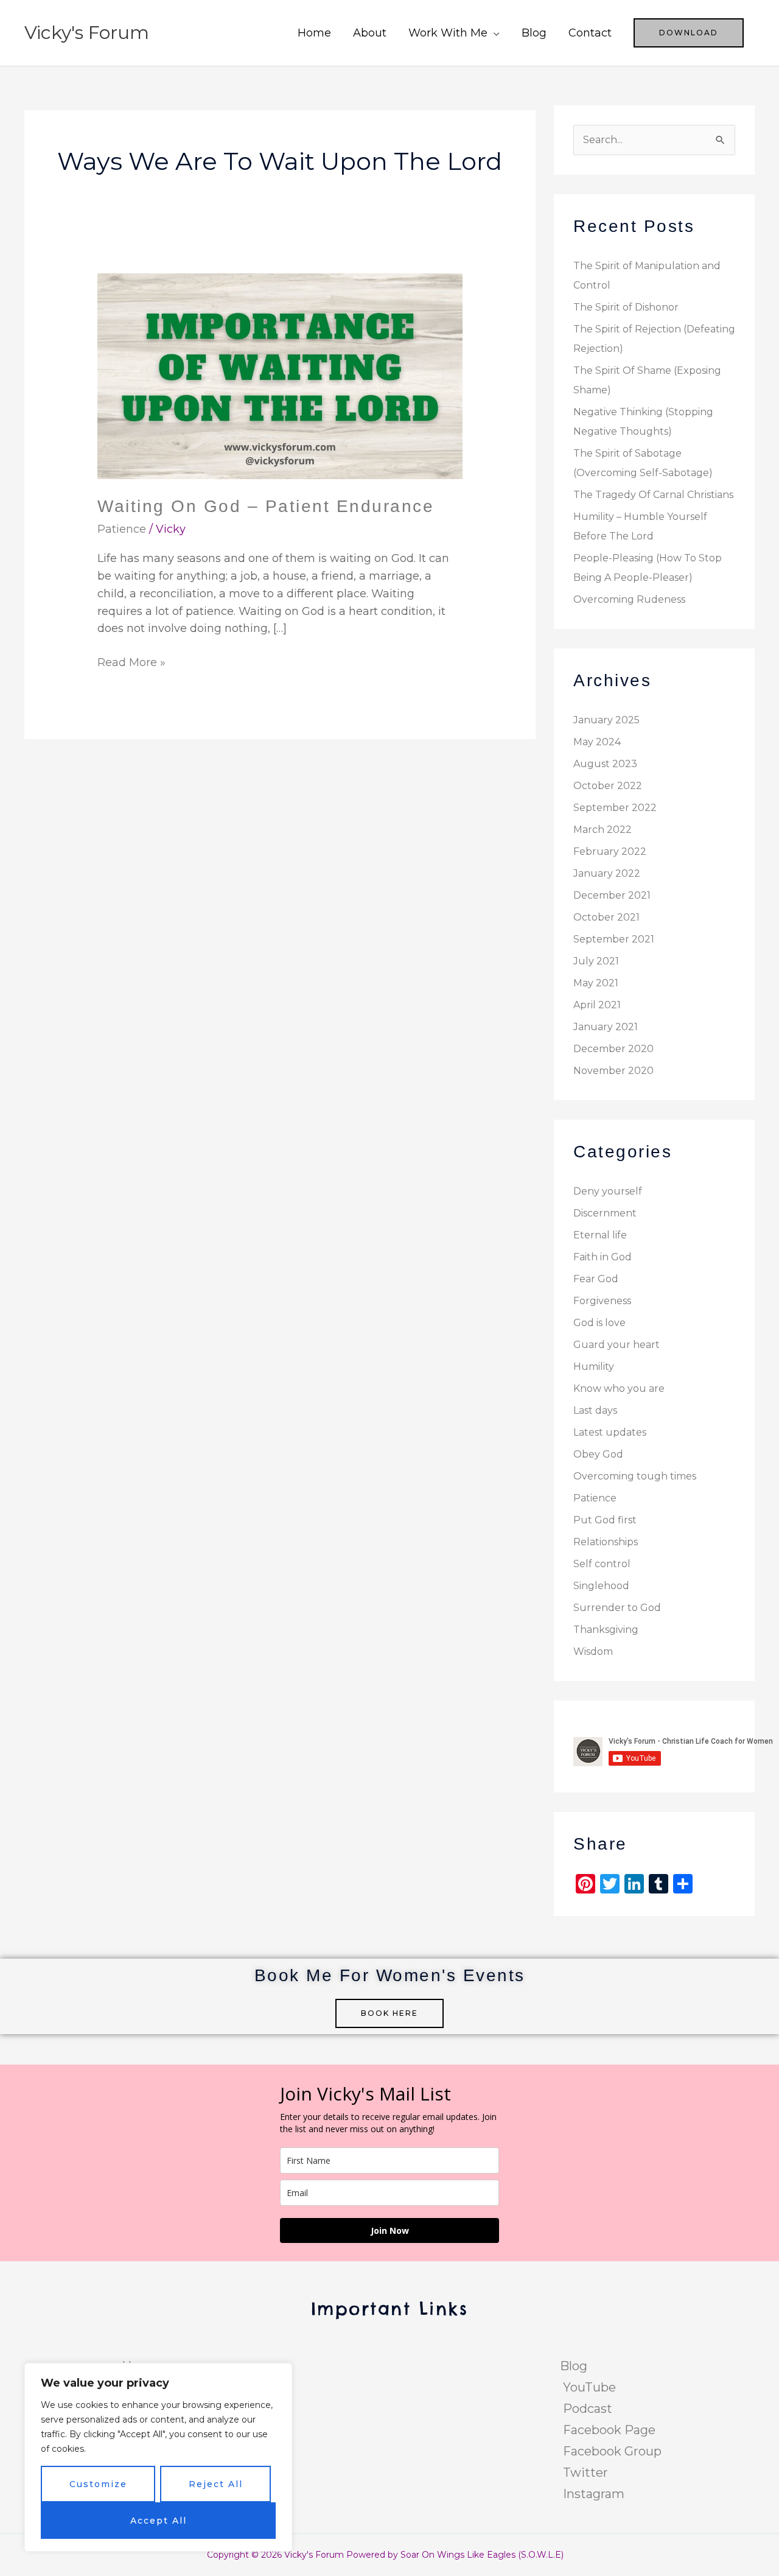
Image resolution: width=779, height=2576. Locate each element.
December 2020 (613, 1049)
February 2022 (610, 851)
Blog (534, 33)
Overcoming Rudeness (629, 599)
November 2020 (613, 1071)
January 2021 (606, 1027)
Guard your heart (617, 1345)
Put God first (605, 1520)
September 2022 (615, 808)
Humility (594, 1367)
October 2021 (606, 917)
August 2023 (605, 764)
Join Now (390, 2230)
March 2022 (603, 830)
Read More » (131, 662)
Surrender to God (617, 1608)
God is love (599, 1323)
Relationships (606, 1542)
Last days (595, 1410)
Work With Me (448, 33)
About (370, 33)
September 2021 (614, 939)
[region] (158, 2457)
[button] (689, 33)
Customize (98, 2484)
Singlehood (601, 1586)
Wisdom (593, 1651)
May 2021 (596, 983)
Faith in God (603, 1257)
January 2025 (606, 720)
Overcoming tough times (635, 1476)
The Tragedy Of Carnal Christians (653, 495)
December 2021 (612, 895)
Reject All (216, 2484)
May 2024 (597, 742)
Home (314, 33)
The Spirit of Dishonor (626, 307)
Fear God (596, 1279)
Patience (122, 529)
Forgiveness (602, 1301)
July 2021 (596, 961)
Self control (602, 1564)
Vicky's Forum (87, 33)
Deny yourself (608, 1191)
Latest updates (610, 1432)
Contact (590, 33)
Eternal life (600, 1235)
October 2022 (608, 786)
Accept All (159, 2521)
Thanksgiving (606, 1630)
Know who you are (619, 1388)
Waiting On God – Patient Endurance (266, 506)
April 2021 (597, 1005)
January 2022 (607, 873)
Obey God (598, 1454)
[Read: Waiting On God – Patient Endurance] (280, 376)
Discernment (605, 1213)
